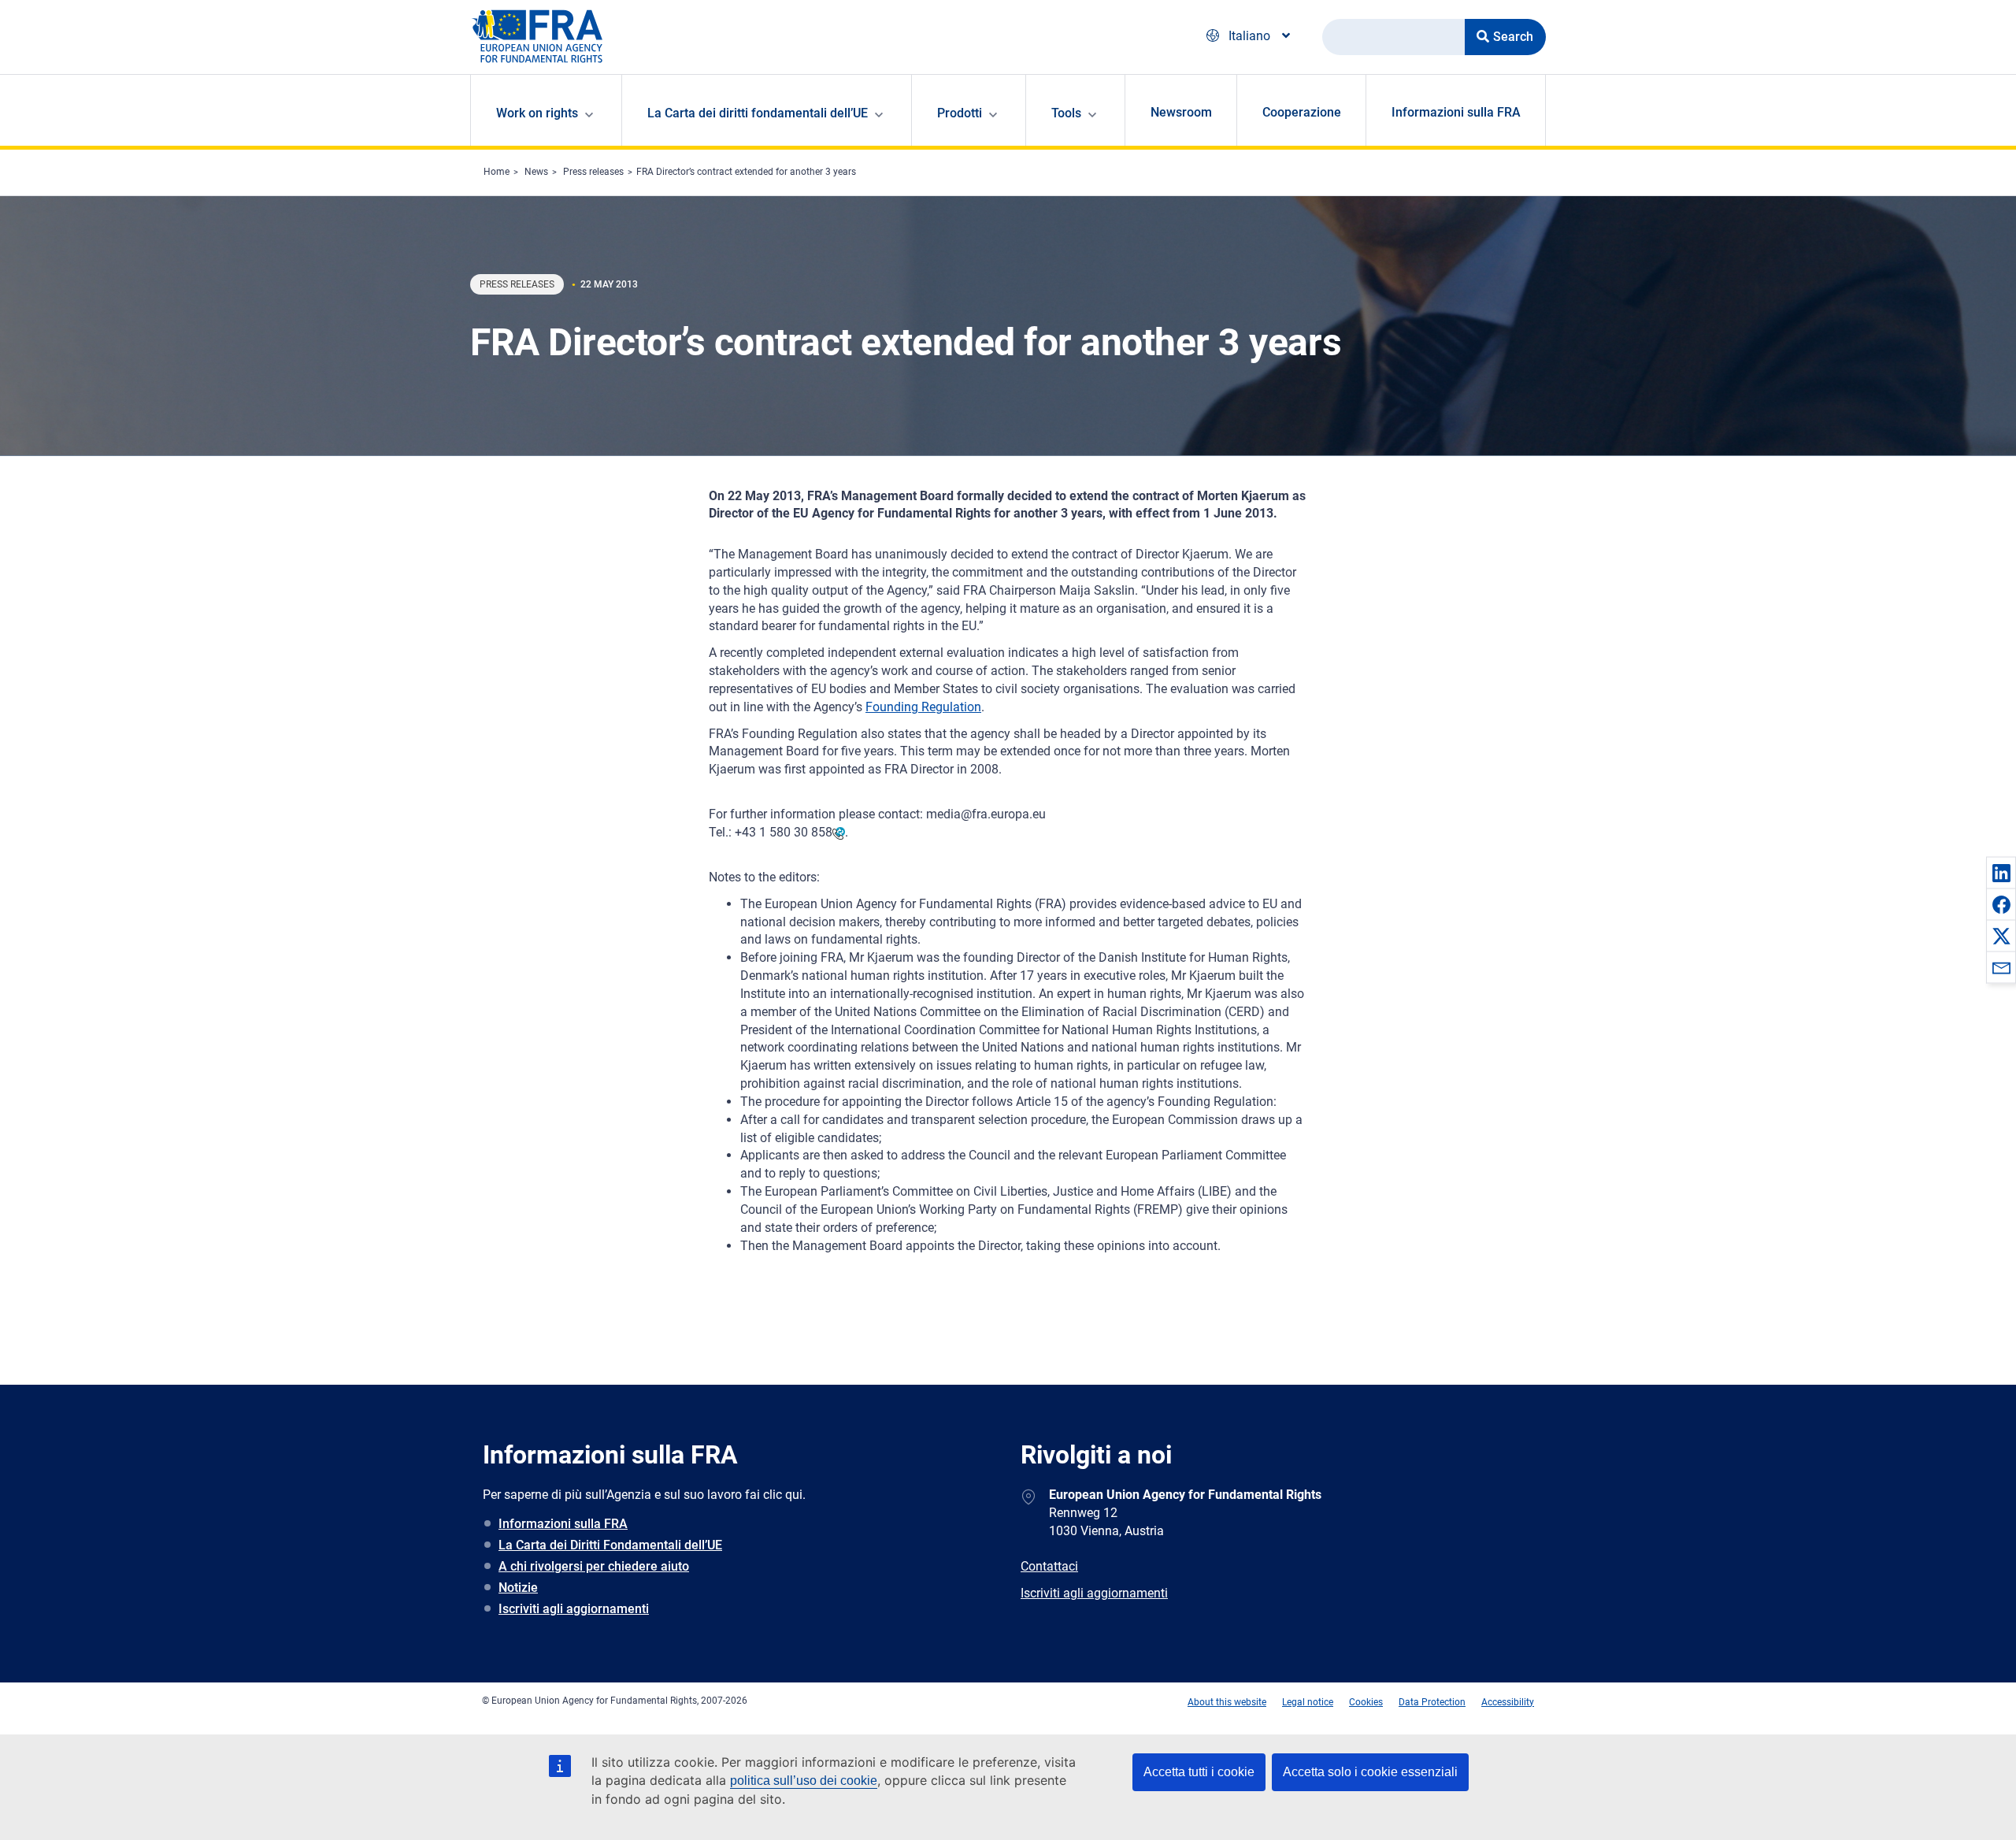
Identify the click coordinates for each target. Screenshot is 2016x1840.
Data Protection (1432, 1702)
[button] (2001, 873)
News (536, 172)
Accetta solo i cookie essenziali (1370, 1772)
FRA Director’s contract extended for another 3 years (746, 172)
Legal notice (1308, 1702)
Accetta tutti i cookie (1199, 1772)
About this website (1227, 1702)
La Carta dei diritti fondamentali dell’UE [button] (758, 113)
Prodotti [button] (960, 113)
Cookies (1366, 1702)
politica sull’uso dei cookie (804, 1781)
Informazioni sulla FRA (1456, 112)
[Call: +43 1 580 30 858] (839, 832)
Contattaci (1049, 1566)
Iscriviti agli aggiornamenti (574, 1609)
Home (497, 172)
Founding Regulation (923, 707)
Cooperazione (1302, 112)
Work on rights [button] (537, 113)
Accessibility (1508, 1702)
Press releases (593, 172)
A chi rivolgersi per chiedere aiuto (594, 1566)
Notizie (518, 1588)
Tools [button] (1066, 113)
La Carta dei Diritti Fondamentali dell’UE (610, 1545)
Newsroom (1181, 112)
